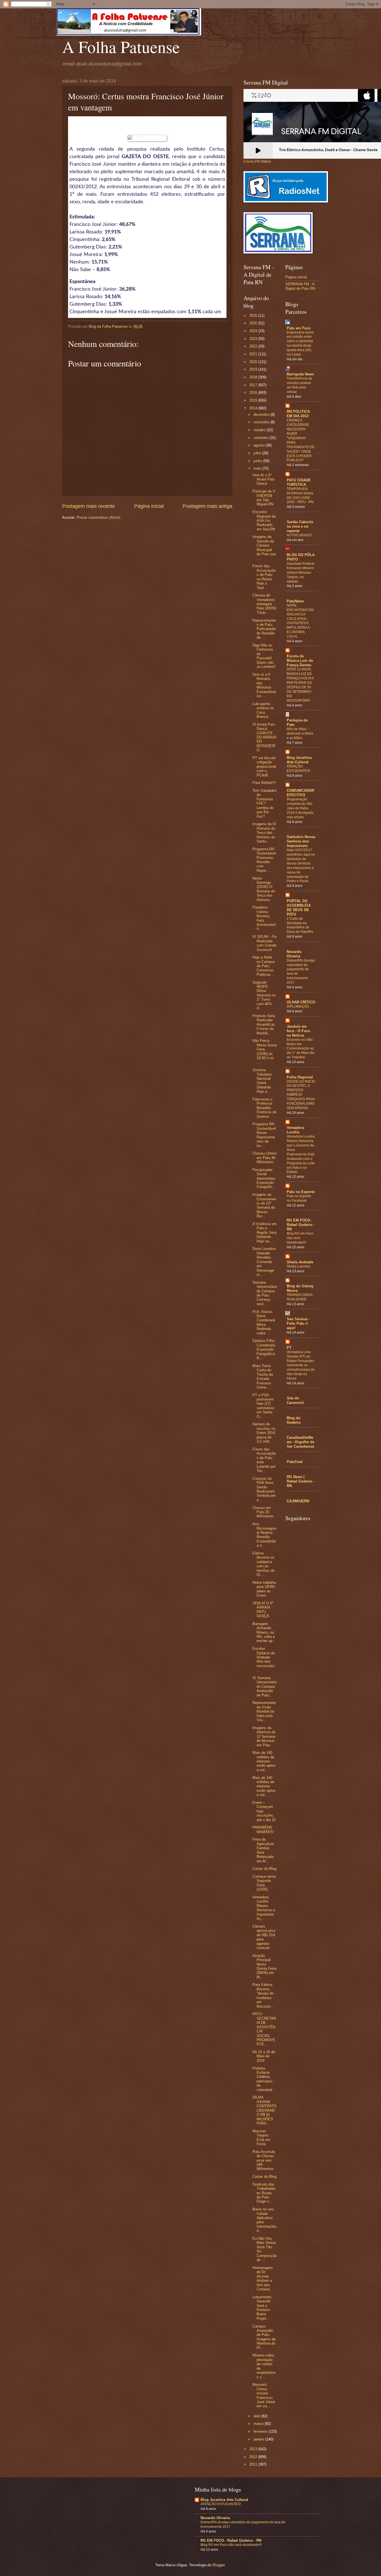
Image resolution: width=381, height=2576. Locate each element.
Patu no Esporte (301, 1192)
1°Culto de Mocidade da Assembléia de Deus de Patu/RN (300, 925)
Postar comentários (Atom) (98, 517)
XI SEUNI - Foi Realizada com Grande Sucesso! (265, 943)
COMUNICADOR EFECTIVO (300, 793)
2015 (254, 400)
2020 (254, 362)
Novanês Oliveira (294, 954)
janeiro (259, 2439)
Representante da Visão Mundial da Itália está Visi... (264, 1711)
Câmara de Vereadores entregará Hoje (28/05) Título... (264, 604)
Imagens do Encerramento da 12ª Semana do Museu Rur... (264, 1205)
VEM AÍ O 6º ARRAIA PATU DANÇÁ (263, 1610)
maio (258, 468)
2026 (254, 316)
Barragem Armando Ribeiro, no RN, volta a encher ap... (264, 1632)
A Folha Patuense (121, 47)
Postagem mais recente (89, 506)
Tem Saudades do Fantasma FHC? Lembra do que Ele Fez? (265, 803)
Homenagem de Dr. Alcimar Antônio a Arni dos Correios (263, 2278)
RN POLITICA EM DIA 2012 (298, 414)
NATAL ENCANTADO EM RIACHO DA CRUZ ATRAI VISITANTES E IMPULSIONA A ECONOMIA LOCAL (300, 621)
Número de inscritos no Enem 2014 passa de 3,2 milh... (264, 1433)
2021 (254, 354)
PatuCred (295, 1462)
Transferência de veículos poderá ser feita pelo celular (300, 385)
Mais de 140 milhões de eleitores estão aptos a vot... (264, 1761)
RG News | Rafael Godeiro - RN (301, 1481)
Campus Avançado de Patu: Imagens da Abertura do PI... (264, 2337)
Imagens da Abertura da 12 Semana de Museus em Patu (264, 1736)
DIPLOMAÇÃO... (299, 1006)
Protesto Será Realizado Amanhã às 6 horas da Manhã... (264, 1024)
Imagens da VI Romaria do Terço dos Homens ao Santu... (264, 833)
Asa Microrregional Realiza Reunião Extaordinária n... (264, 1535)
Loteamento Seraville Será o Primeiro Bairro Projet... (262, 2308)
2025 (254, 323)
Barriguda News (300, 374)
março (259, 2424)
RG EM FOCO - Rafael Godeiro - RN (301, 1225)
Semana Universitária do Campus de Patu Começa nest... (265, 1293)
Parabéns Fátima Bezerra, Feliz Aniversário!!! (264, 918)
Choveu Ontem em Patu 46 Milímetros (265, 1158)
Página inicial (149, 506)
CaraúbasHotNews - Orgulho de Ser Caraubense (301, 1442)
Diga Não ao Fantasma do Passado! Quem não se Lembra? (264, 656)
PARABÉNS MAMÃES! (263, 1829)
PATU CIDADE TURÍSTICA (299, 482)
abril (257, 2416)
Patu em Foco (299, 328)
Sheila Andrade (300, 1262)
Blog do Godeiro (294, 1420)
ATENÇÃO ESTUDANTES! (298, 769)
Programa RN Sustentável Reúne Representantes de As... (264, 1135)
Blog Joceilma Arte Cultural (299, 760)
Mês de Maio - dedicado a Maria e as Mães (300, 733)
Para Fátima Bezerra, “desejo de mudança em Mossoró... (263, 1995)
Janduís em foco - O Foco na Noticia (298, 1031)
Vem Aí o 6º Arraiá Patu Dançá (264, 479)
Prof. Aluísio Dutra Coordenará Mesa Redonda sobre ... (264, 1322)
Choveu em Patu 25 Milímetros (263, 1512)
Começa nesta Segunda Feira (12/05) (264, 1883)
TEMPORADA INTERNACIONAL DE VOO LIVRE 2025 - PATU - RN (300, 496)
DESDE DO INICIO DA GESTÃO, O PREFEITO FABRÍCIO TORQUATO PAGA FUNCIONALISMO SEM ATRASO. (301, 1095)
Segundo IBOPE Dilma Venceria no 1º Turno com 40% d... (264, 995)
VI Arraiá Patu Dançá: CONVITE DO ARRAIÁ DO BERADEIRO (264, 737)
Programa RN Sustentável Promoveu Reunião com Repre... (264, 860)
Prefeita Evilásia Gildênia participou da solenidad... (264, 2079)
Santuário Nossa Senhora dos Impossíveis (301, 841)
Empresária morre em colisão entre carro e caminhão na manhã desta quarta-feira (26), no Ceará (300, 344)
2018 (254, 377)
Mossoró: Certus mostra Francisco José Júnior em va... (264, 2395)
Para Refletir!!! (264, 783)
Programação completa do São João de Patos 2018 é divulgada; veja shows (300, 808)
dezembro (262, 415)
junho (258, 461)
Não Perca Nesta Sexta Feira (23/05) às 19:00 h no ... (265, 1051)
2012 (254, 2457)
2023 (254, 339)
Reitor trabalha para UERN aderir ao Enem (264, 1589)
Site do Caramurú (295, 1400)
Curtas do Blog (264, 1869)
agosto (260, 445)
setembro (262, 438)
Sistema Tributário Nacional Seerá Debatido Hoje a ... (262, 1081)
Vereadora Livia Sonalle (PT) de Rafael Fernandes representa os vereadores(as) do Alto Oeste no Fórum (301, 1365)
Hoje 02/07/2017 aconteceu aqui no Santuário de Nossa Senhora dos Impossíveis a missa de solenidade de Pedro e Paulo (301, 865)
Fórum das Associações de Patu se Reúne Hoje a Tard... (264, 577)
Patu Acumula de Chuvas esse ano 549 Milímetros (264, 2160)
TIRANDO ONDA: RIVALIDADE (300, 1297)
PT (289, 1348)
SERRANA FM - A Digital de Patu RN (300, 286)
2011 (254, 2464)
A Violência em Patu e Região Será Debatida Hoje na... (265, 1233)
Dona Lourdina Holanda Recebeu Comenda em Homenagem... (264, 1262)
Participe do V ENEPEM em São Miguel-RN (264, 498)
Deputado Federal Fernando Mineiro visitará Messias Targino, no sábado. (301, 573)
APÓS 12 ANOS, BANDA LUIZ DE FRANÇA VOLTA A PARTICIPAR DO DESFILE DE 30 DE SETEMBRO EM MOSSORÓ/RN (300, 685)
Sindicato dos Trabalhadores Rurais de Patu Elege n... (264, 2193)
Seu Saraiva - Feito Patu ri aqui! (298, 1323)
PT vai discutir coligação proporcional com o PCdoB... (264, 766)
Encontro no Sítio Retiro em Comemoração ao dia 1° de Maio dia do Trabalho (301, 1049)
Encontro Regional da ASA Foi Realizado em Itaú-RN (264, 521)
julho (258, 453)
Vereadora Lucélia (295, 1130)
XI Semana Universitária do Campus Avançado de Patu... (265, 1687)
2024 (254, 331)
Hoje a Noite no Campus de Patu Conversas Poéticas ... (264, 966)
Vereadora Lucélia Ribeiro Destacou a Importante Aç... (264, 1908)
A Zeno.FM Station (257, 161)
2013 (254, 2449)
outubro (260, 430)
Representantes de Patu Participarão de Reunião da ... (264, 629)
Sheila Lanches (299, 1266)
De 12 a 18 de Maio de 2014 (264, 2056)
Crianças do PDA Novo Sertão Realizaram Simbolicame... (264, 1489)
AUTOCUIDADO (299, 535)
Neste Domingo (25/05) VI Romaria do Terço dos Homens (264, 889)
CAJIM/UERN (298, 1501)
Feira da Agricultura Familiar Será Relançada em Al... (263, 1850)
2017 (254, 385)
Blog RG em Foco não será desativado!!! (231, 2545)
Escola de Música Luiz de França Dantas (300, 661)
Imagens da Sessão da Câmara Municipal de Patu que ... (264, 547)
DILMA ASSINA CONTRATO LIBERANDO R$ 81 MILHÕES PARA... (264, 2110)
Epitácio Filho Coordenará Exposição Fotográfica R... (264, 1349)
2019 (254, 369)
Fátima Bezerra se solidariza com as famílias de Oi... (263, 1564)
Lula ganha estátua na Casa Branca (263, 710)
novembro (262, 422)
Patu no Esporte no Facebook (299, 1198)
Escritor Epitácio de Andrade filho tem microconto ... (264, 1659)
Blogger (219, 2565)
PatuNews (295, 601)
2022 (254, 346)
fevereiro (261, 2431)
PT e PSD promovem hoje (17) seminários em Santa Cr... (263, 1406)
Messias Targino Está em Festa (261, 2137)
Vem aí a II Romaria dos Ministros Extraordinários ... (264, 685)
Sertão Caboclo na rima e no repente (300, 526)
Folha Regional (300, 1077)
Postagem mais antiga (208, 506)
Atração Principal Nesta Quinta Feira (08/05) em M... (264, 1966)
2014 (254, 408)
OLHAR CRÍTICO (301, 1002)
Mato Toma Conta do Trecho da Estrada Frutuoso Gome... (263, 1377)
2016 (254, 393)
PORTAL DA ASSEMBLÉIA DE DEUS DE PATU (299, 908)
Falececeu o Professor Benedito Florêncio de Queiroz (264, 1108)
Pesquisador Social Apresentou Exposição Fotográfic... (264, 1178)
